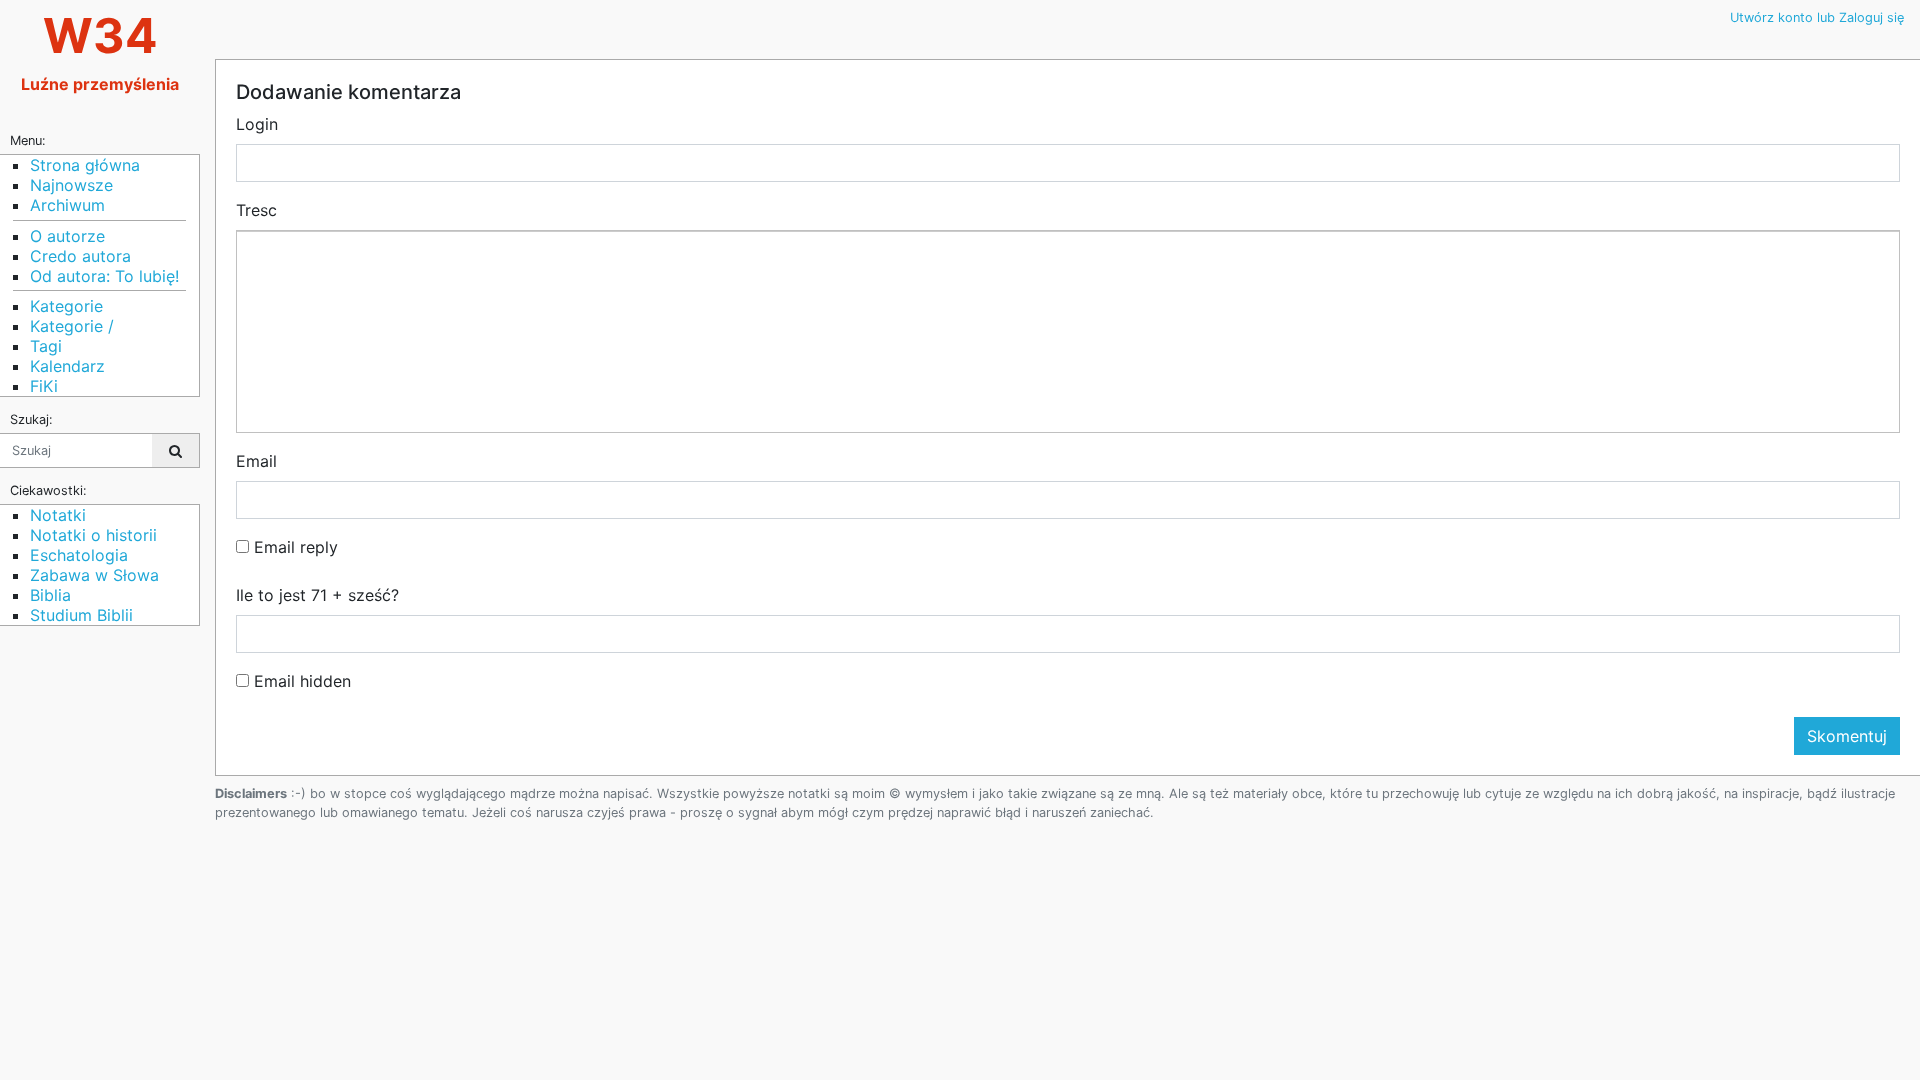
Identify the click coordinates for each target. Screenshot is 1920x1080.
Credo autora (80, 256)
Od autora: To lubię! (104, 276)
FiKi (44, 386)
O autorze (67, 236)
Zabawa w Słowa (94, 575)
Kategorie (66, 306)
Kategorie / (72, 326)
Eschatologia (79, 555)
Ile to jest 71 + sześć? (317, 595)
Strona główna (85, 165)
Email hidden (300, 681)
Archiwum (67, 205)
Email (256, 461)
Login (257, 124)
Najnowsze (71, 185)
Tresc (256, 210)
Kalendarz (67, 366)
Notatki (58, 515)
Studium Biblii (81, 615)
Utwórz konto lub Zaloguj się (1817, 17)
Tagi (46, 346)
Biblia (50, 595)
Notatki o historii (93, 535)
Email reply (293, 547)
